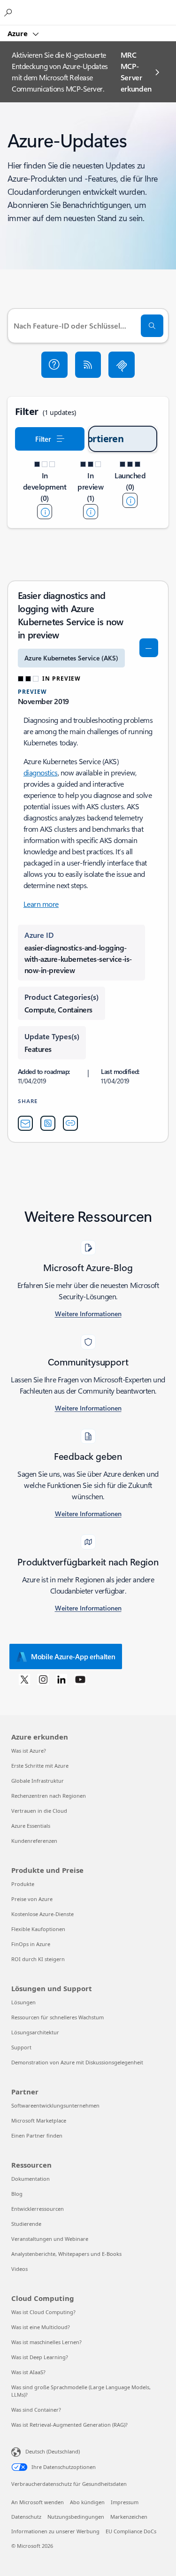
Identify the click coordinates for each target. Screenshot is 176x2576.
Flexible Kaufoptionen (38, 1929)
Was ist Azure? (29, 1751)
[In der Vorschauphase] (91, 512)
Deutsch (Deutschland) (53, 2451)
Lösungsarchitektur (35, 2032)
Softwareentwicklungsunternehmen (55, 2105)
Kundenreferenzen (34, 1841)
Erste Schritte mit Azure (40, 1766)
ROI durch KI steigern (38, 1959)
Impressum (125, 2502)
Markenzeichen (129, 2517)
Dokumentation (31, 2179)
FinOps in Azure (31, 1944)
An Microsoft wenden (38, 2502)
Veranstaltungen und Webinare (50, 2239)
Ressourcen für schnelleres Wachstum (57, 2017)
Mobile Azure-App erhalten (73, 1656)
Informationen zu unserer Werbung (55, 2531)
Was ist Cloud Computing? (43, 2312)
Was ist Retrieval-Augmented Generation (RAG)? (69, 2425)
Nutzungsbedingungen (76, 2517)
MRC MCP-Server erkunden (136, 72)
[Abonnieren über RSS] (88, 365)
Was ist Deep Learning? (40, 2357)
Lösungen (23, 2002)
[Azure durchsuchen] (9, 12)
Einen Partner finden (37, 2135)
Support (21, 2047)
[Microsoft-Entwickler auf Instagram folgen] (43, 1679)
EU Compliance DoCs (131, 2531)
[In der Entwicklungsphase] (45, 512)
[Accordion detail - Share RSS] (48, 1123)
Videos (19, 2269)
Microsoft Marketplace (39, 2120)
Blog (17, 2194)
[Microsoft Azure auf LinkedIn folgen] (61, 1679)
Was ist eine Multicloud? (41, 2327)
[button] (54, 365)
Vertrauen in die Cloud (39, 1811)
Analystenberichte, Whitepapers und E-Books (66, 2254)
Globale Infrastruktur (38, 1781)
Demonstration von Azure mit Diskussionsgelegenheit (77, 2062)
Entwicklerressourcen (38, 2209)
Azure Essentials (31, 1826)
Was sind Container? (36, 2410)
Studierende (26, 2224)
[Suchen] (152, 326)
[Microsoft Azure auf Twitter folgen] (24, 1679)
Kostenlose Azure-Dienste (42, 1914)
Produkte (23, 1884)
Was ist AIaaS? (28, 2372)
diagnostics (41, 772)
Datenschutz (26, 2517)
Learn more (41, 904)
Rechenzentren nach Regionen (49, 1796)
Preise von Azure (32, 1899)
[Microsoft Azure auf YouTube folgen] (80, 1679)
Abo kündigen (87, 2502)
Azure (19, 33)
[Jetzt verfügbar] (130, 500)
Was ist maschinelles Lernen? (46, 2342)
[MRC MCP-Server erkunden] (122, 365)
